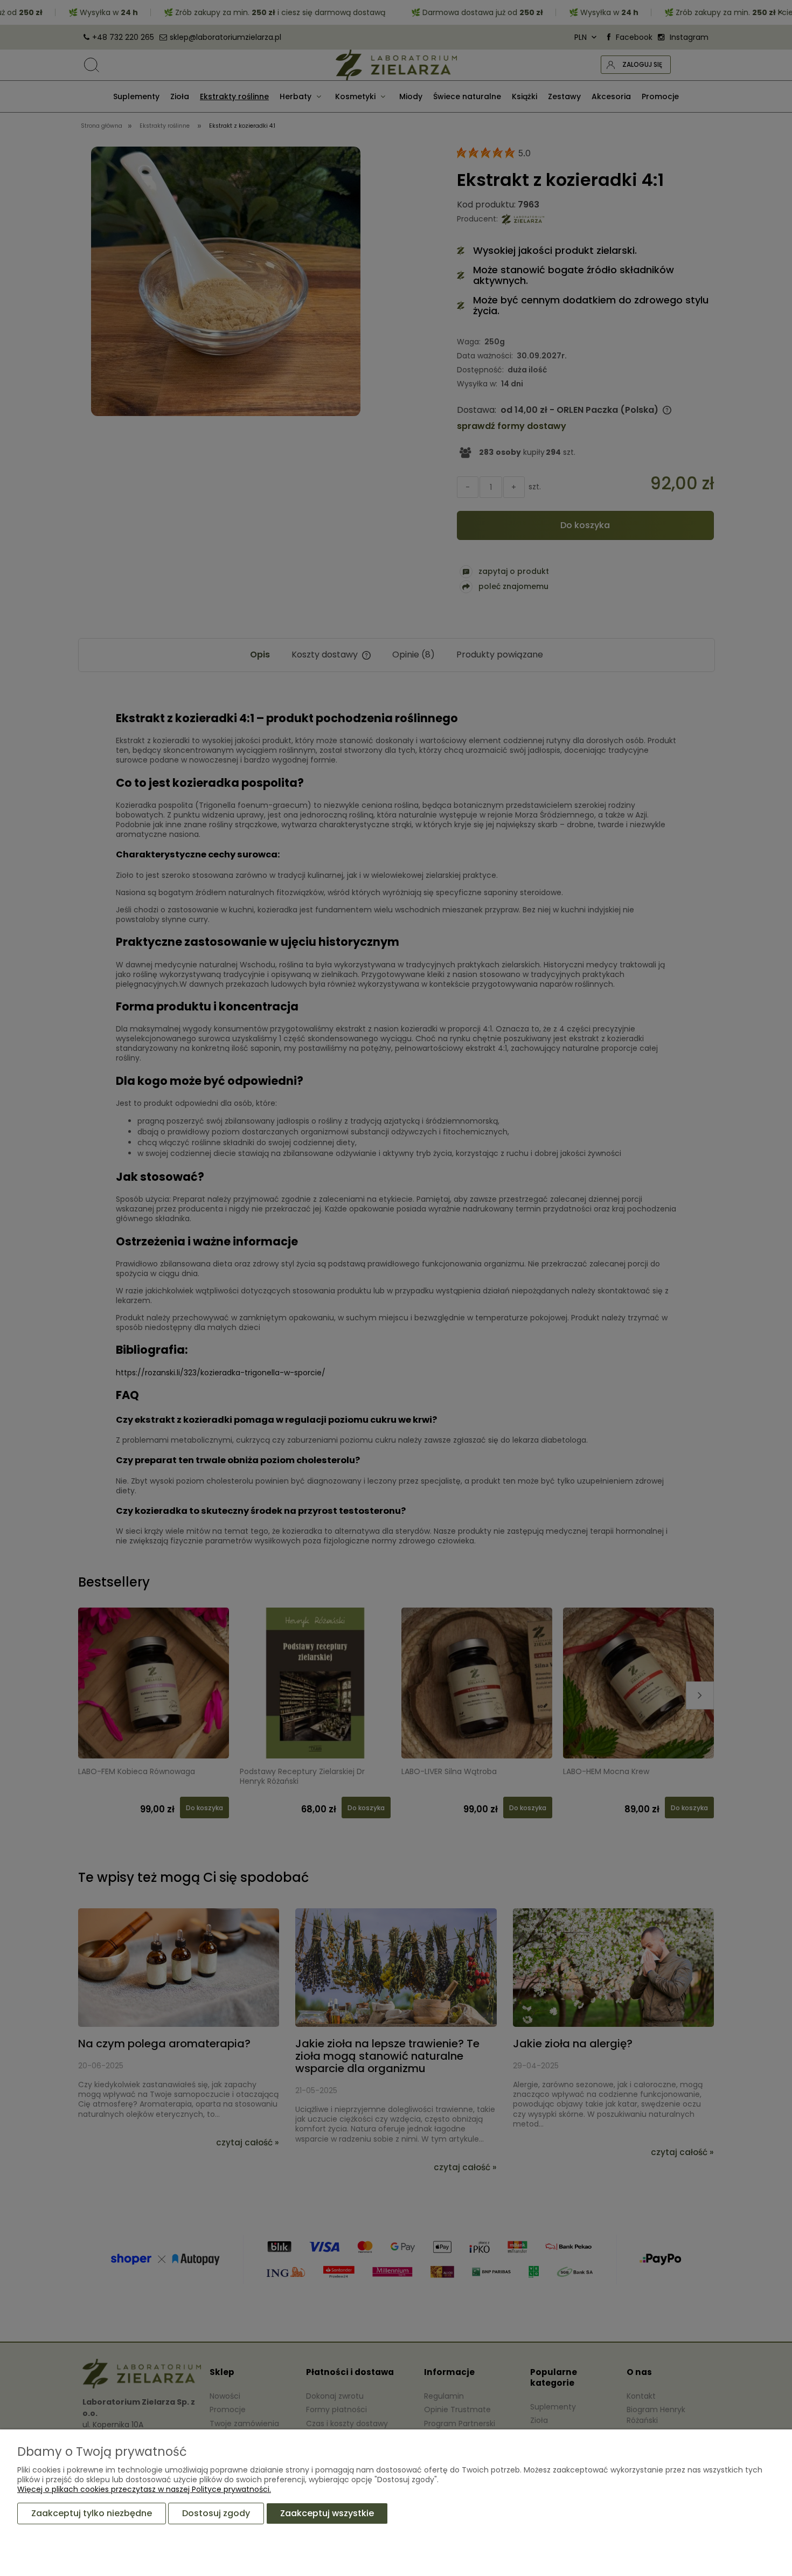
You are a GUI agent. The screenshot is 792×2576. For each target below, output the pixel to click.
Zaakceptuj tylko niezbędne (92, 2513)
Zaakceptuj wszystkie (327, 2513)
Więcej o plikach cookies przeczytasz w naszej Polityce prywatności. (144, 2489)
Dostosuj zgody (216, 2513)
